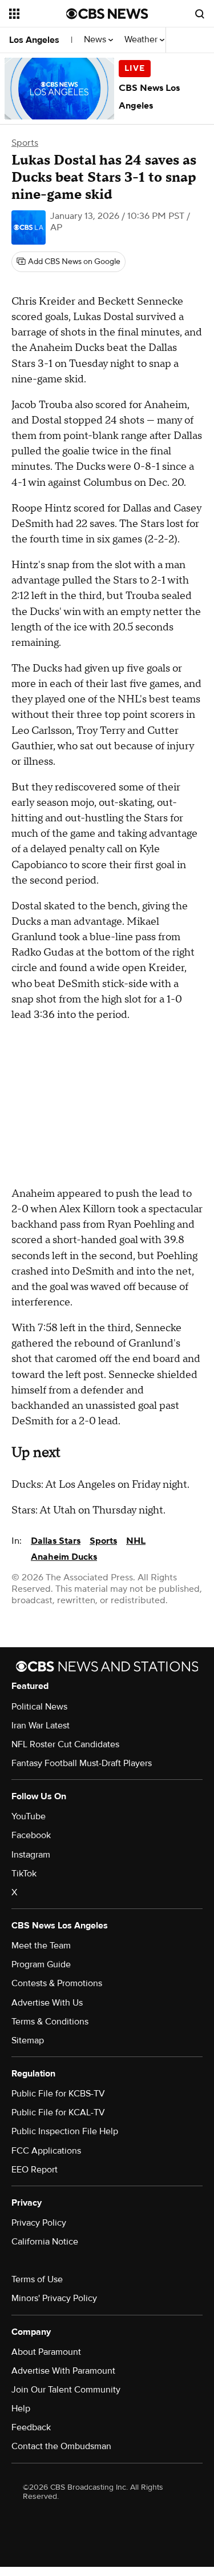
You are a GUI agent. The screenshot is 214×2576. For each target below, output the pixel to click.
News (96, 40)
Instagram (31, 1855)
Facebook (31, 1835)
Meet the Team (41, 1946)
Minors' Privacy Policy (54, 2298)
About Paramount (46, 2352)
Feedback (31, 2427)
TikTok (24, 1874)
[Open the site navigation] (38, 14)
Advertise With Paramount (63, 2371)
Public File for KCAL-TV (58, 2112)
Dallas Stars (56, 1541)
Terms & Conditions (50, 2022)
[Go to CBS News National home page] (107, 14)
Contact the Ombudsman (61, 2446)
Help (21, 2409)
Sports (25, 143)
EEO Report (35, 2170)
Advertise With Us (47, 2003)
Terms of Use (37, 2279)
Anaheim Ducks (64, 1557)
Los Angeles (34, 40)
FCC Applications (46, 2151)
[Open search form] (200, 14)
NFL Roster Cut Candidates (65, 1744)
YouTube (29, 1816)
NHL (136, 1541)
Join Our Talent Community (66, 2390)
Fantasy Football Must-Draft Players (82, 1763)
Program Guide (41, 1964)
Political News (39, 1707)
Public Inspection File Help (65, 2131)
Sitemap (28, 2040)
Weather (142, 40)
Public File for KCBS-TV (58, 2094)
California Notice (45, 2242)
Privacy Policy (39, 2223)
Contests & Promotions (57, 1983)
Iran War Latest (41, 1726)
